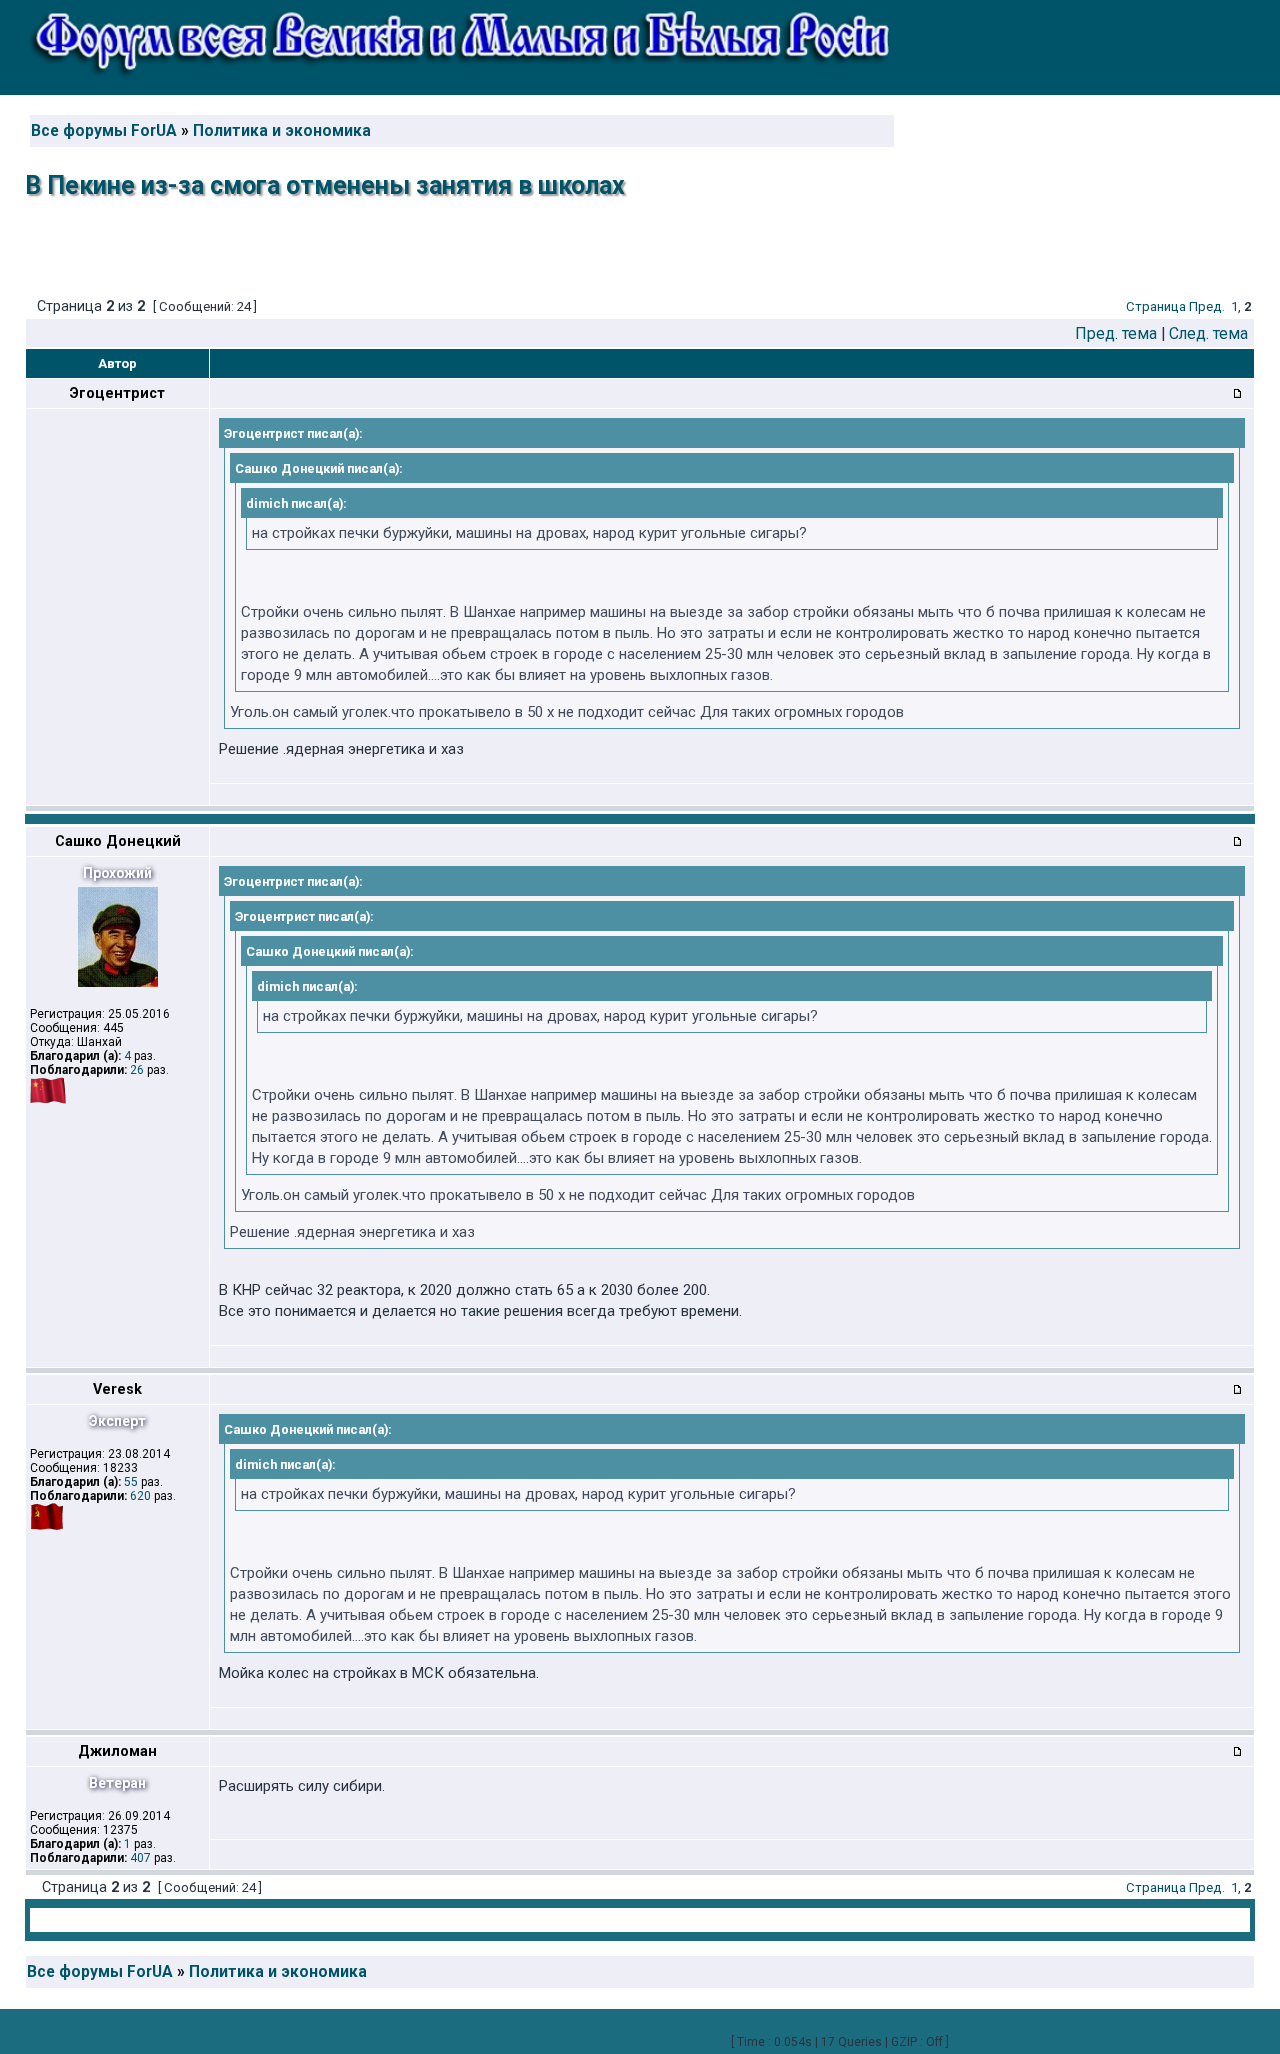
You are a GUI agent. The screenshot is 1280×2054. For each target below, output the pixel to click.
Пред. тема (1116, 333)
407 (140, 1858)
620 (140, 1496)
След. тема (1208, 333)
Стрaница (1156, 306)
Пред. (1207, 306)
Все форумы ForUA (104, 131)
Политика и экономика (282, 131)
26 (137, 1070)
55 (131, 1482)
